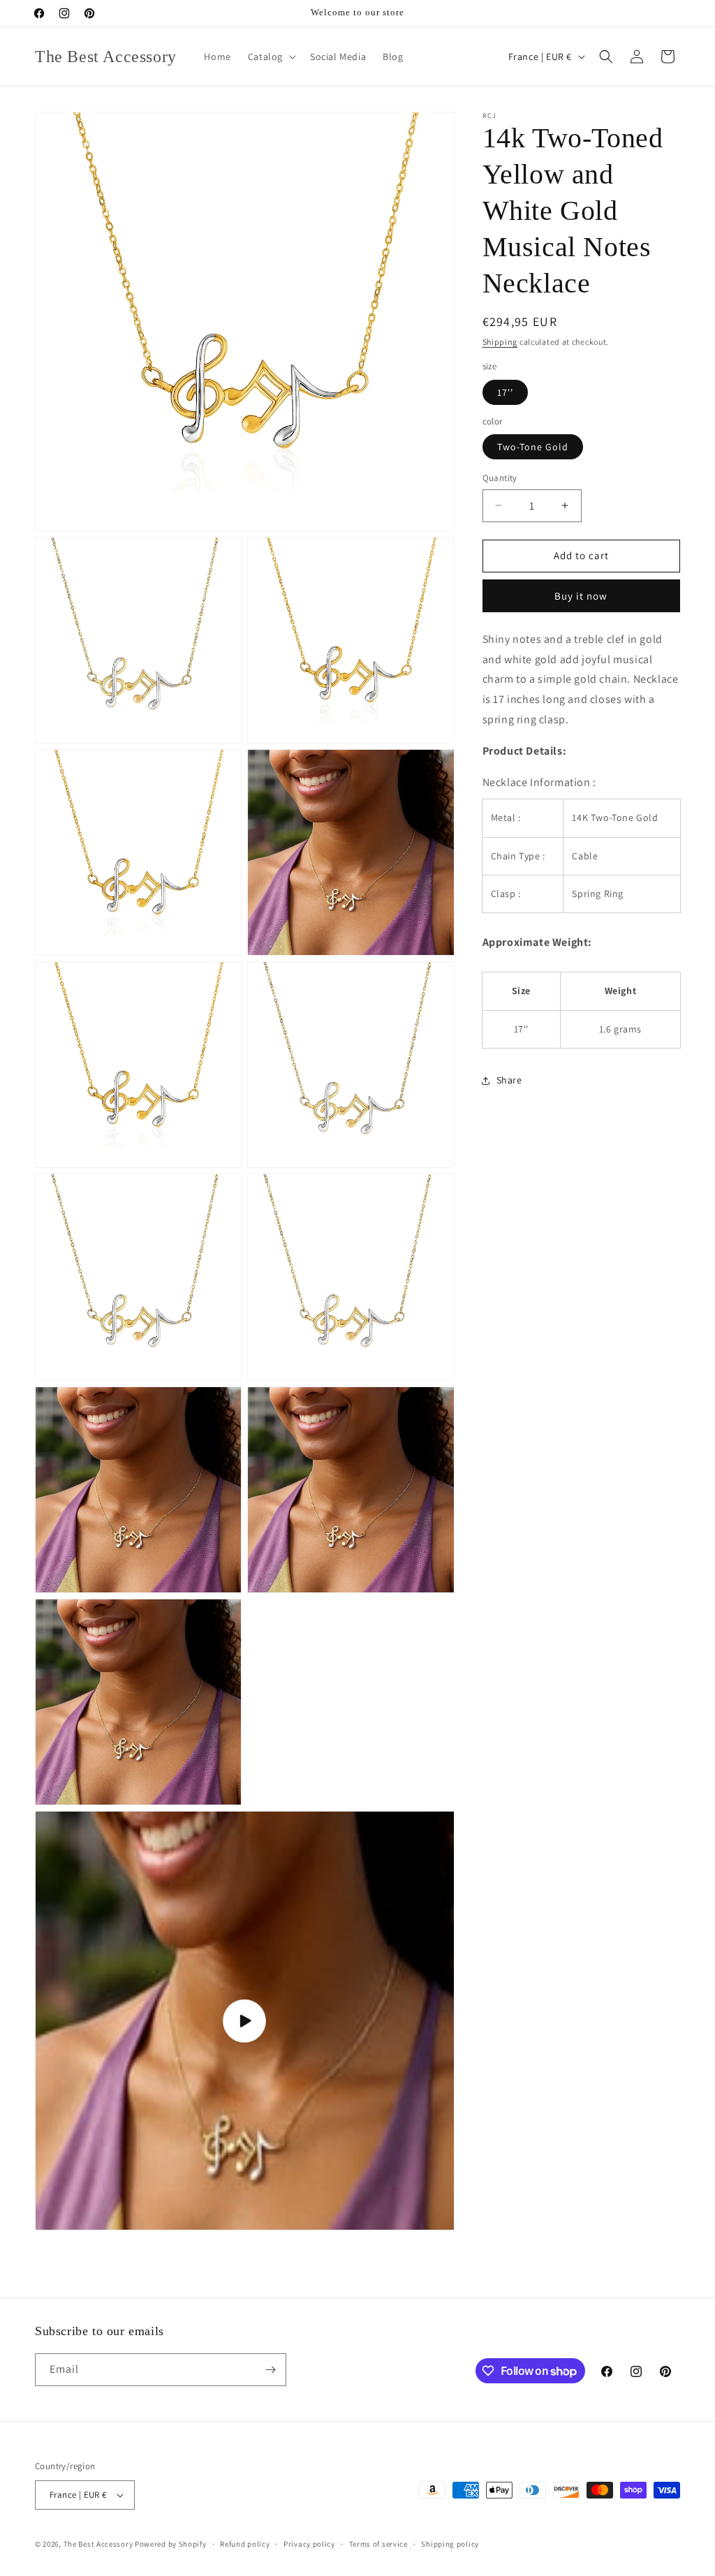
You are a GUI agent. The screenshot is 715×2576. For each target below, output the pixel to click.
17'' (505, 392)
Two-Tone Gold (533, 447)
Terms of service (378, 2544)
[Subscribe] (270, 2370)
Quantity (500, 478)
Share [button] (509, 1080)
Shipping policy (450, 2544)
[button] (271, 57)
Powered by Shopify (171, 2544)
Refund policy (245, 2544)
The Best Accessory (98, 2544)
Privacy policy (309, 2544)
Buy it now (581, 596)
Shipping (500, 342)
